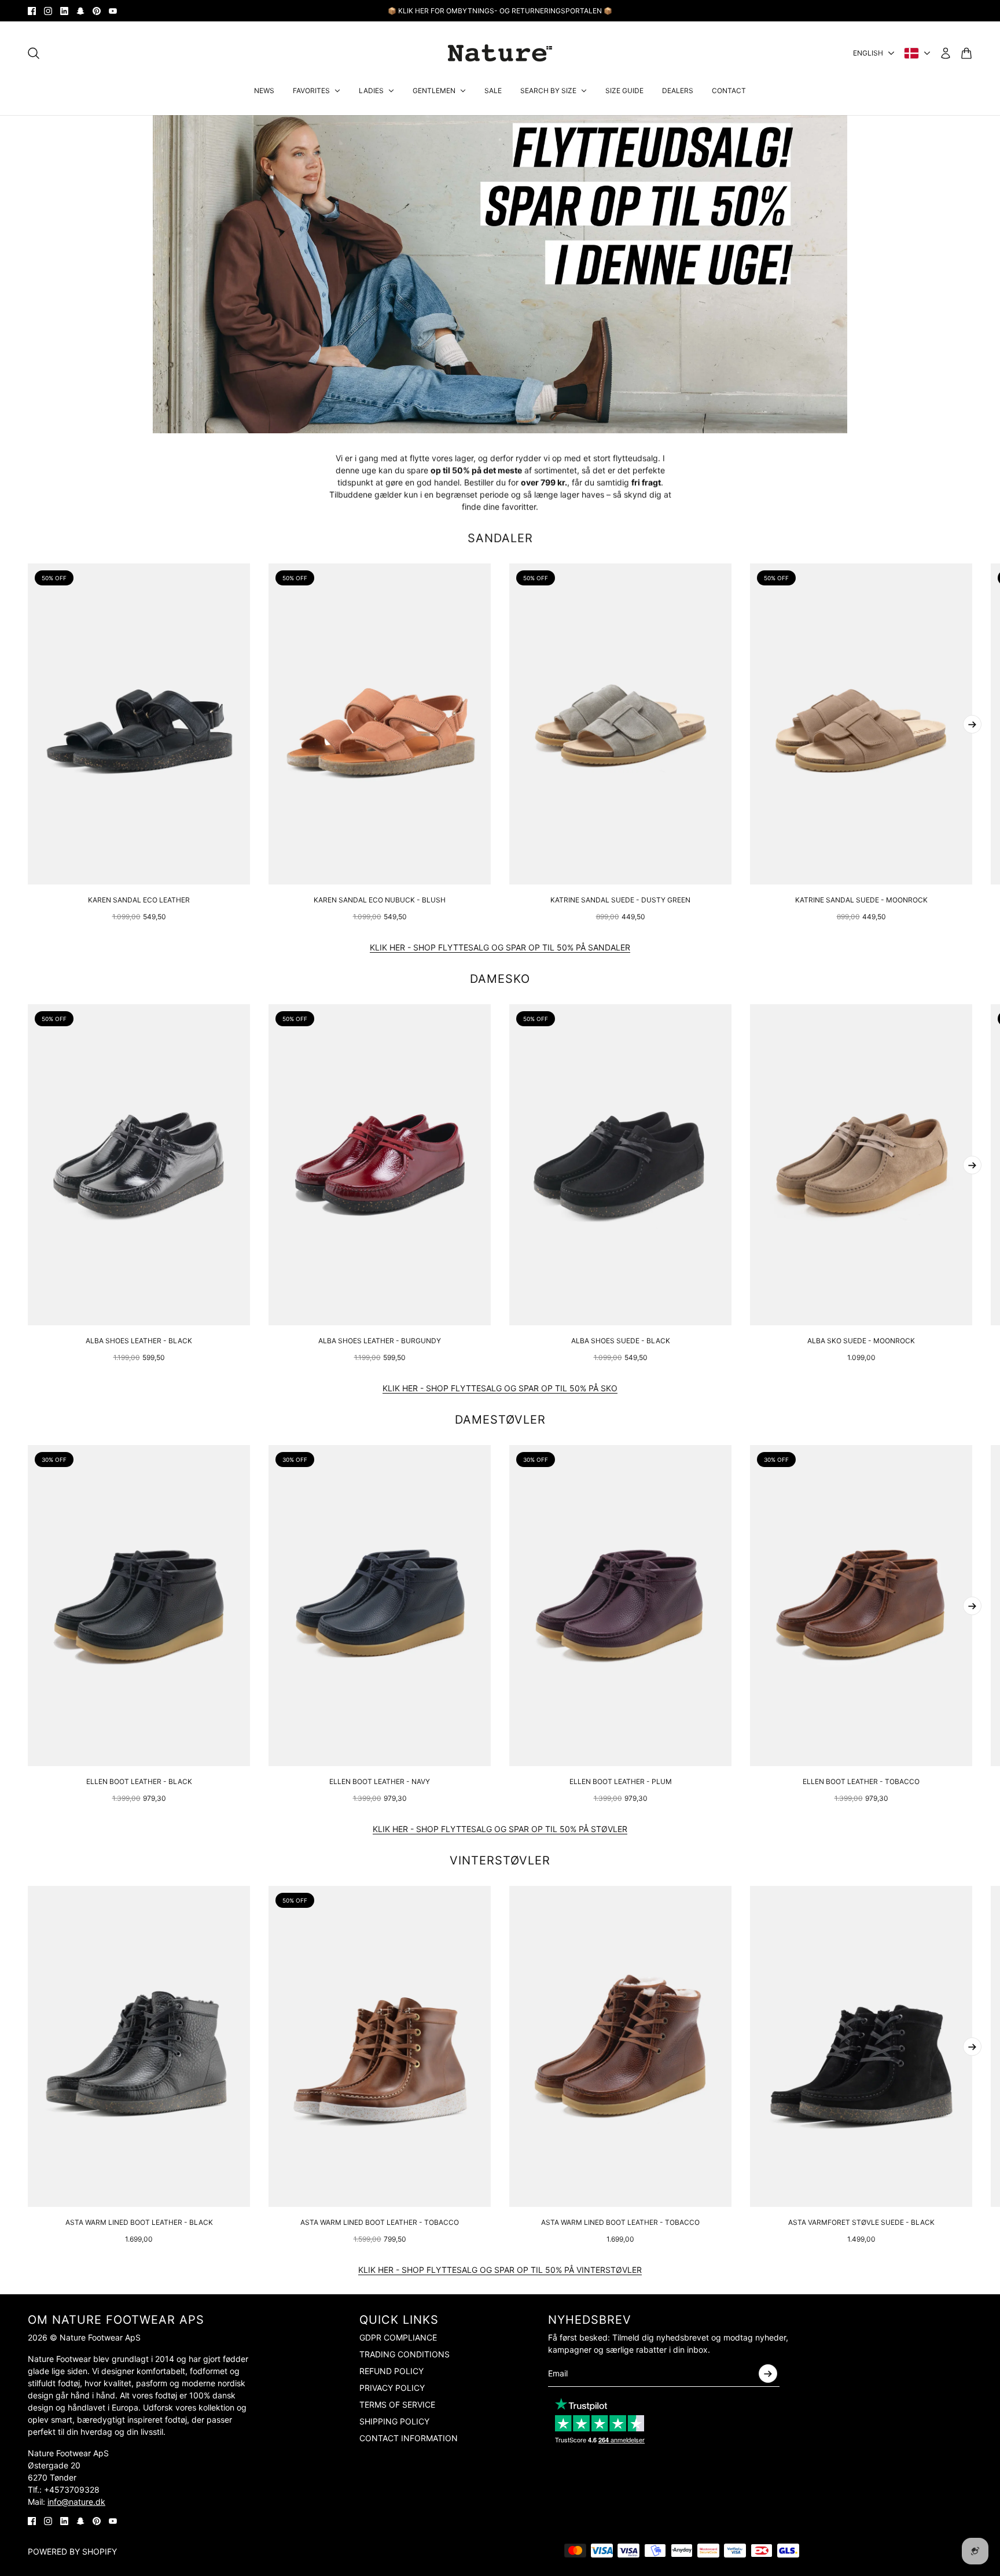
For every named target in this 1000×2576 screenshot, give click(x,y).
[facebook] (32, 11)
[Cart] (966, 53)
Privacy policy (392, 2388)
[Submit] (768, 2374)
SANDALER (500, 538)
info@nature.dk (76, 2502)
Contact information (409, 2438)
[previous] (28, 743)
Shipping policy (394, 2421)
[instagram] (48, 11)
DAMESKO (500, 979)
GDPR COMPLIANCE (398, 2337)
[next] (972, 724)
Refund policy (391, 2371)
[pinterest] (97, 11)
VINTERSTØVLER (500, 1860)
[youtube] (113, 11)
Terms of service (397, 2404)
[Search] (34, 53)
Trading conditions (405, 2354)
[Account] (946, 53)
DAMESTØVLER (500, 1420)
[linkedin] (64, 11)
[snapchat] (80, 11)
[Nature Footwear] (500, 53)
